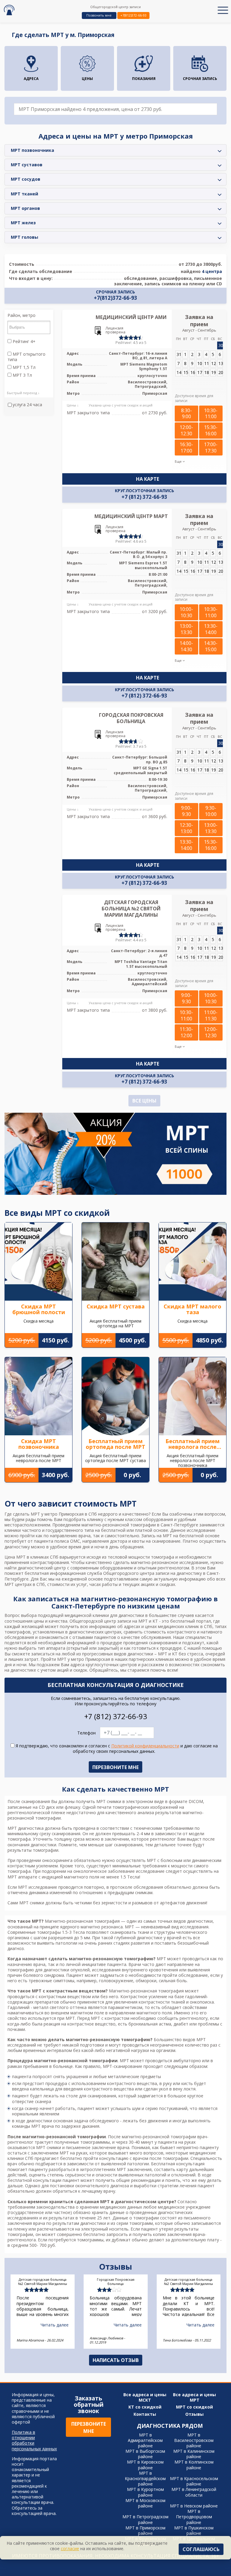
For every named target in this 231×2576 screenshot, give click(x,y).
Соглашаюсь (201, 2549)
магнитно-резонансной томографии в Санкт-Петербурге (140, 1525)
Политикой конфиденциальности (145, 1746)
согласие (70, 2548)
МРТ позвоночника (32, 150)
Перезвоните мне (89, 2427)
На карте (148, 479)
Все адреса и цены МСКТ (145, 2397)
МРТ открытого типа (26, 357)
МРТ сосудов (26, 179)
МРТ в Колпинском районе (194, 2465)
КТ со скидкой (145, 2407)
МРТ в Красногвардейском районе (145, 2478)
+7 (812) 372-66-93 (144, 497)
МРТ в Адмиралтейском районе (145, 2440)
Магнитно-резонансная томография (82, 1921)
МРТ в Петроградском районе (145, 2519)
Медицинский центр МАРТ (131, 516)
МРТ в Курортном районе (145, 2492)
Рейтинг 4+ (23, 342)
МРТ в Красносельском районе (194, 2481)
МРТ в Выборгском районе (145, 2454)
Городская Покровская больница (131, 718)
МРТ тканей (25, 194)
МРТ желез (23, 223)
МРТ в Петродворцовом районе (194, 2517)
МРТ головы (25, 237)
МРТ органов (25, 208)
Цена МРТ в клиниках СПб (31, 1557)
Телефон (86, 1733)
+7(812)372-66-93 (133, 15)
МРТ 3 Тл (22, 375)
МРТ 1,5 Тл (23, 367)
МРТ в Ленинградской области (194, 2492)
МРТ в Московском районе (145, 2503)
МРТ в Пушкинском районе (194, 2530)
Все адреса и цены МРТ (194, 2397)
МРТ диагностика (26, 1828)
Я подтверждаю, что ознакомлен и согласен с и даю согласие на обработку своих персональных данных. (116, 1749)
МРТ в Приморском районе (145, 2530)
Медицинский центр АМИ (131, 317)
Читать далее (55, 2325)
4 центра (212, 271)
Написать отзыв (116, 2360)
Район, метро (22, 315)
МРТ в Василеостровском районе (194, 2440)
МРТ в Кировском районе (145, 2465)
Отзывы (194, 2414)
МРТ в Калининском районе (194, 2454)
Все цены (144, 1101)
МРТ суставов (27, 165)
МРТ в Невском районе (194, 2506)
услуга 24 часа (27, 405)
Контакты (145, 2414)
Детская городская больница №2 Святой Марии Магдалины (131, 909)
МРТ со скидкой (194, 2407)
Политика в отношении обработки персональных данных (34, 2441)
